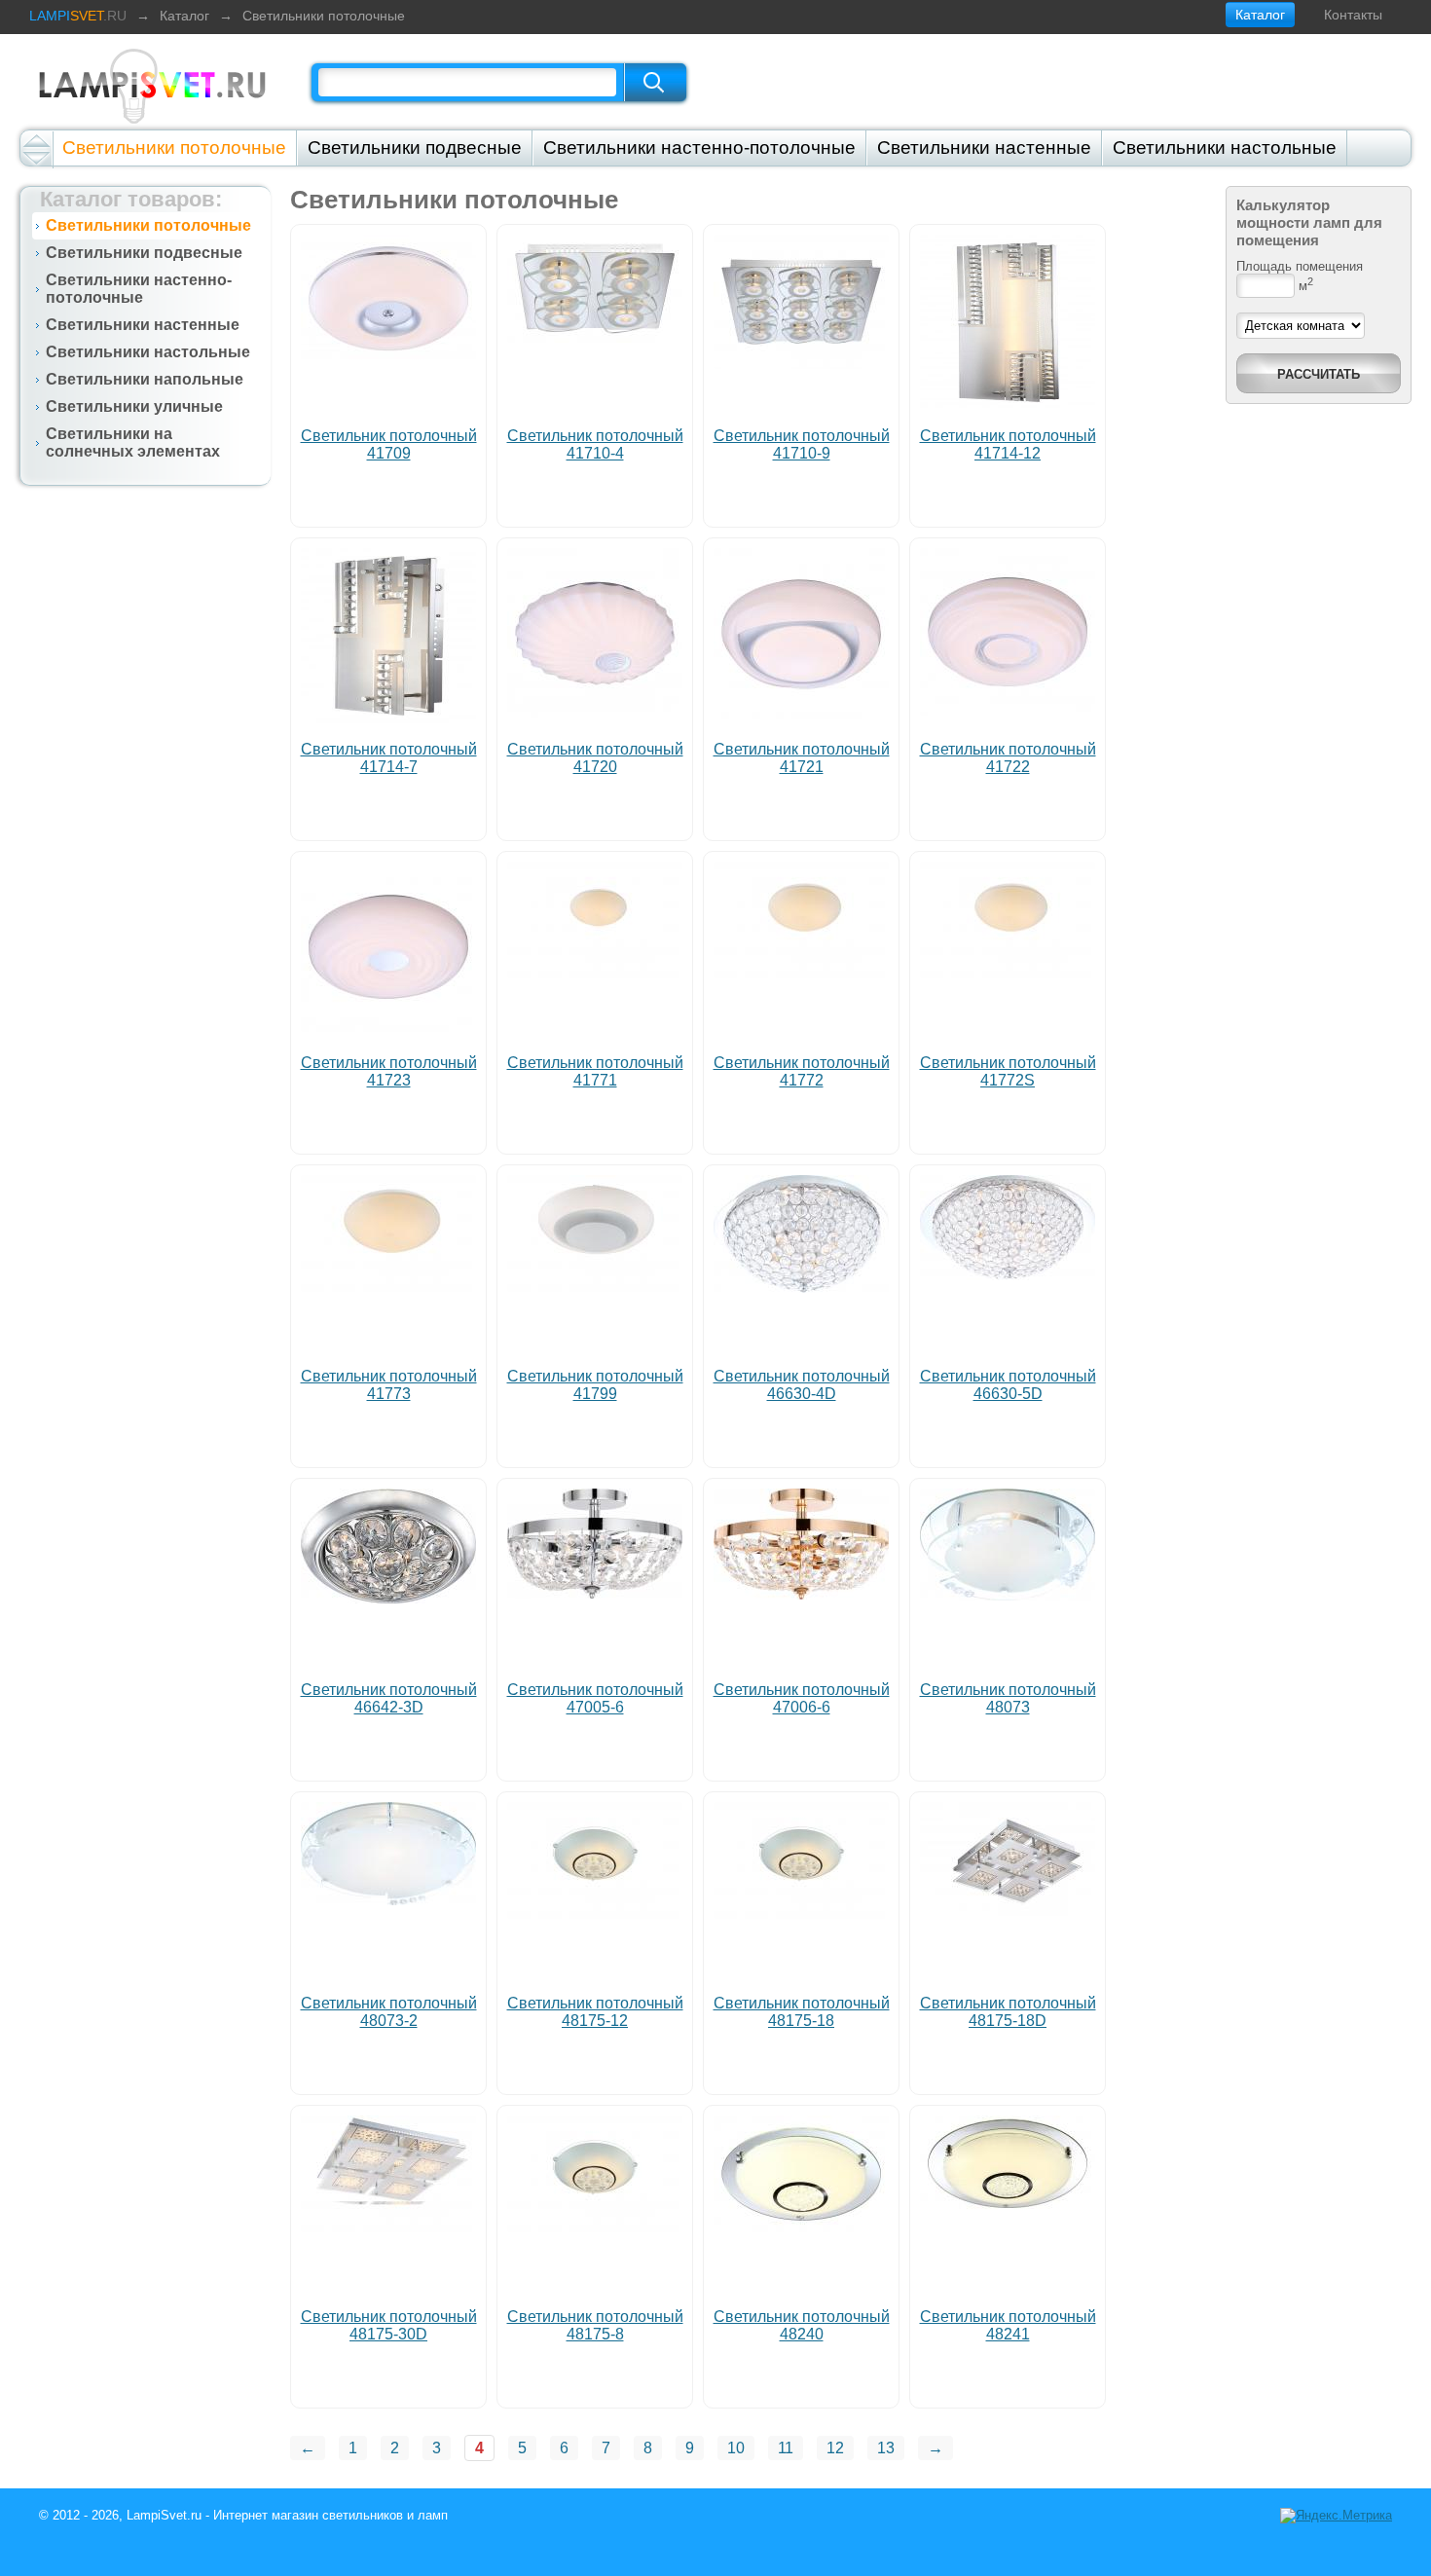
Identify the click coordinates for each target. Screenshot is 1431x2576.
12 (835, 2448)
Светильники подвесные (415, 147)
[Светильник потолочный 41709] (388, 357)
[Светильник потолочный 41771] (595, 973)
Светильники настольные (1225, 147)
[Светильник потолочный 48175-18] (801, 1914)
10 (736, 2448)
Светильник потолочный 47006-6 (802, 1698)
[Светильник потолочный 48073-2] (388, 1900)
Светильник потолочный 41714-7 (389, 758)
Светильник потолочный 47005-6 (595, 1698)
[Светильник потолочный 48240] (801, 2227)
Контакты (1353, 15)
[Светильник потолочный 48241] (1008, 2210)
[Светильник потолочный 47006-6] (801, 1594)
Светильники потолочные (324, 16)
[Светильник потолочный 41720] (595, 713)
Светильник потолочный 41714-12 (1008, 444)
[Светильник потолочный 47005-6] (595, 1593)
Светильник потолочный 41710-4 (595, 444)
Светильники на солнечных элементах (133, 442)
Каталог (184, 16)
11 (786, 2448)
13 (886, 2448)
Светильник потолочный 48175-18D (1008, 2012)
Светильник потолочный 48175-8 (595, 2325)
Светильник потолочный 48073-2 (389, 2012)
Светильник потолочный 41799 (595, 1385)
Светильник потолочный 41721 (802, 758)
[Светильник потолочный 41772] (801, 973)
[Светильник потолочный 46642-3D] (388, 1598)
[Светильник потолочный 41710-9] (801, 364)
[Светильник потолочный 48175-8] (595, 2227)
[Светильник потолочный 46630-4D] (801, 1288)
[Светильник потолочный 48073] (1008, 1595)
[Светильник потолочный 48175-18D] (1008, 1911)
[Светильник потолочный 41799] (595, 1287)
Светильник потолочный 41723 (389, 1071)
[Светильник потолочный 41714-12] (1008, 405)
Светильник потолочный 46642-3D (389, 1698)
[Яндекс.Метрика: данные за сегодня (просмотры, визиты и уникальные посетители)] (1336, 2516)
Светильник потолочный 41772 (802, 1071)
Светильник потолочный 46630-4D (802, 1385)
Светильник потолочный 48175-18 (802, 2012)
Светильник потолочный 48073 (1008, 1698)
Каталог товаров (128, 199)
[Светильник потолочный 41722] (1008, 710)
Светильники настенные (984, 147)
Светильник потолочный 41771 (595, 1071)
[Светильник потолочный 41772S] (1008, 973)
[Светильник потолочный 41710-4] (595, 337)
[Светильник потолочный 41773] (388, 1287)
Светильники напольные (145, 379)
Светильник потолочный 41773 (389, 1385)
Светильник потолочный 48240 (802, 2325)
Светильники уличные (134, 406)
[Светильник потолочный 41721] (801, 715)
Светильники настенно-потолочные (699, 147)
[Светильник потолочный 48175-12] (595, 1914)
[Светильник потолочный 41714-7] (388, 718)
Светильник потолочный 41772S (1008, 1071)
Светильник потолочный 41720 (595, 758)
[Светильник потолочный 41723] (388, 1027)
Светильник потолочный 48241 (1008, 2325)
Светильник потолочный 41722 (1008, 758)
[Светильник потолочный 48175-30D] (388, 2227)
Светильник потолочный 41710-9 (802, 444)
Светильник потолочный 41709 (389, 444)
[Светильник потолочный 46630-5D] (1008, 1275)
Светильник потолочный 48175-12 (595, 2012)
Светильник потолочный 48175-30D (389, 2325)
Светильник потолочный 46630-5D (1008, 1385)
